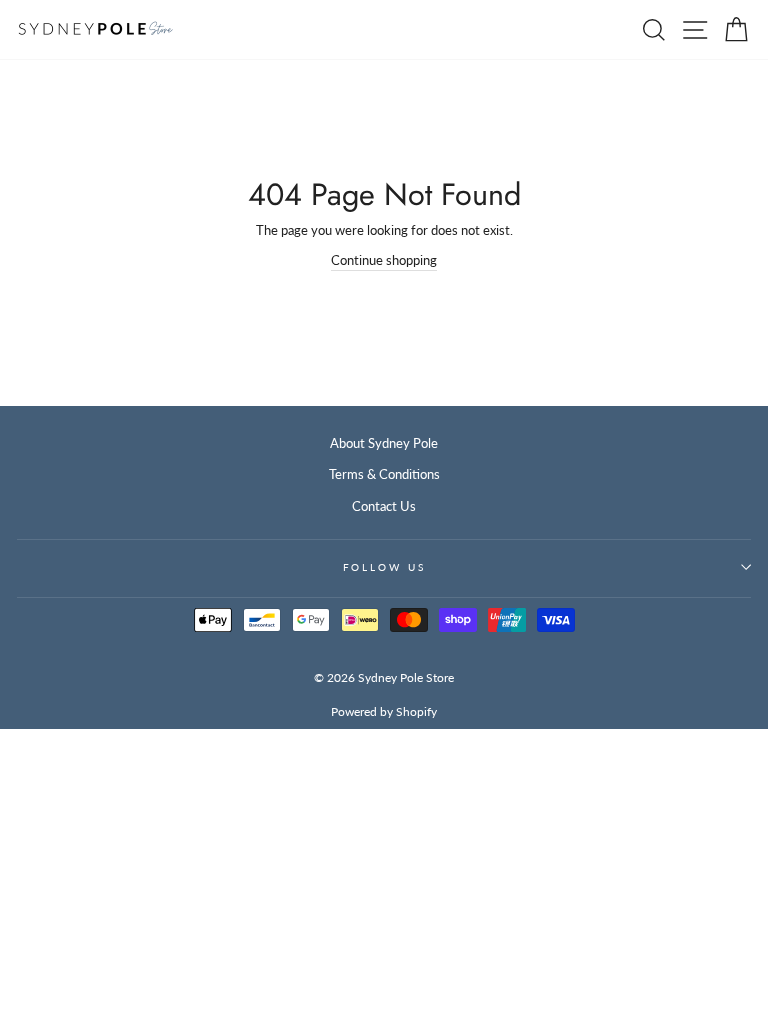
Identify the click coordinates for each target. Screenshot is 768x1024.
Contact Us (384, 506)
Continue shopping (384, 260)
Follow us (384, 567)
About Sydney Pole (384, 443)
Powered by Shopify (384, 711)
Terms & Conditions (384, 474)
